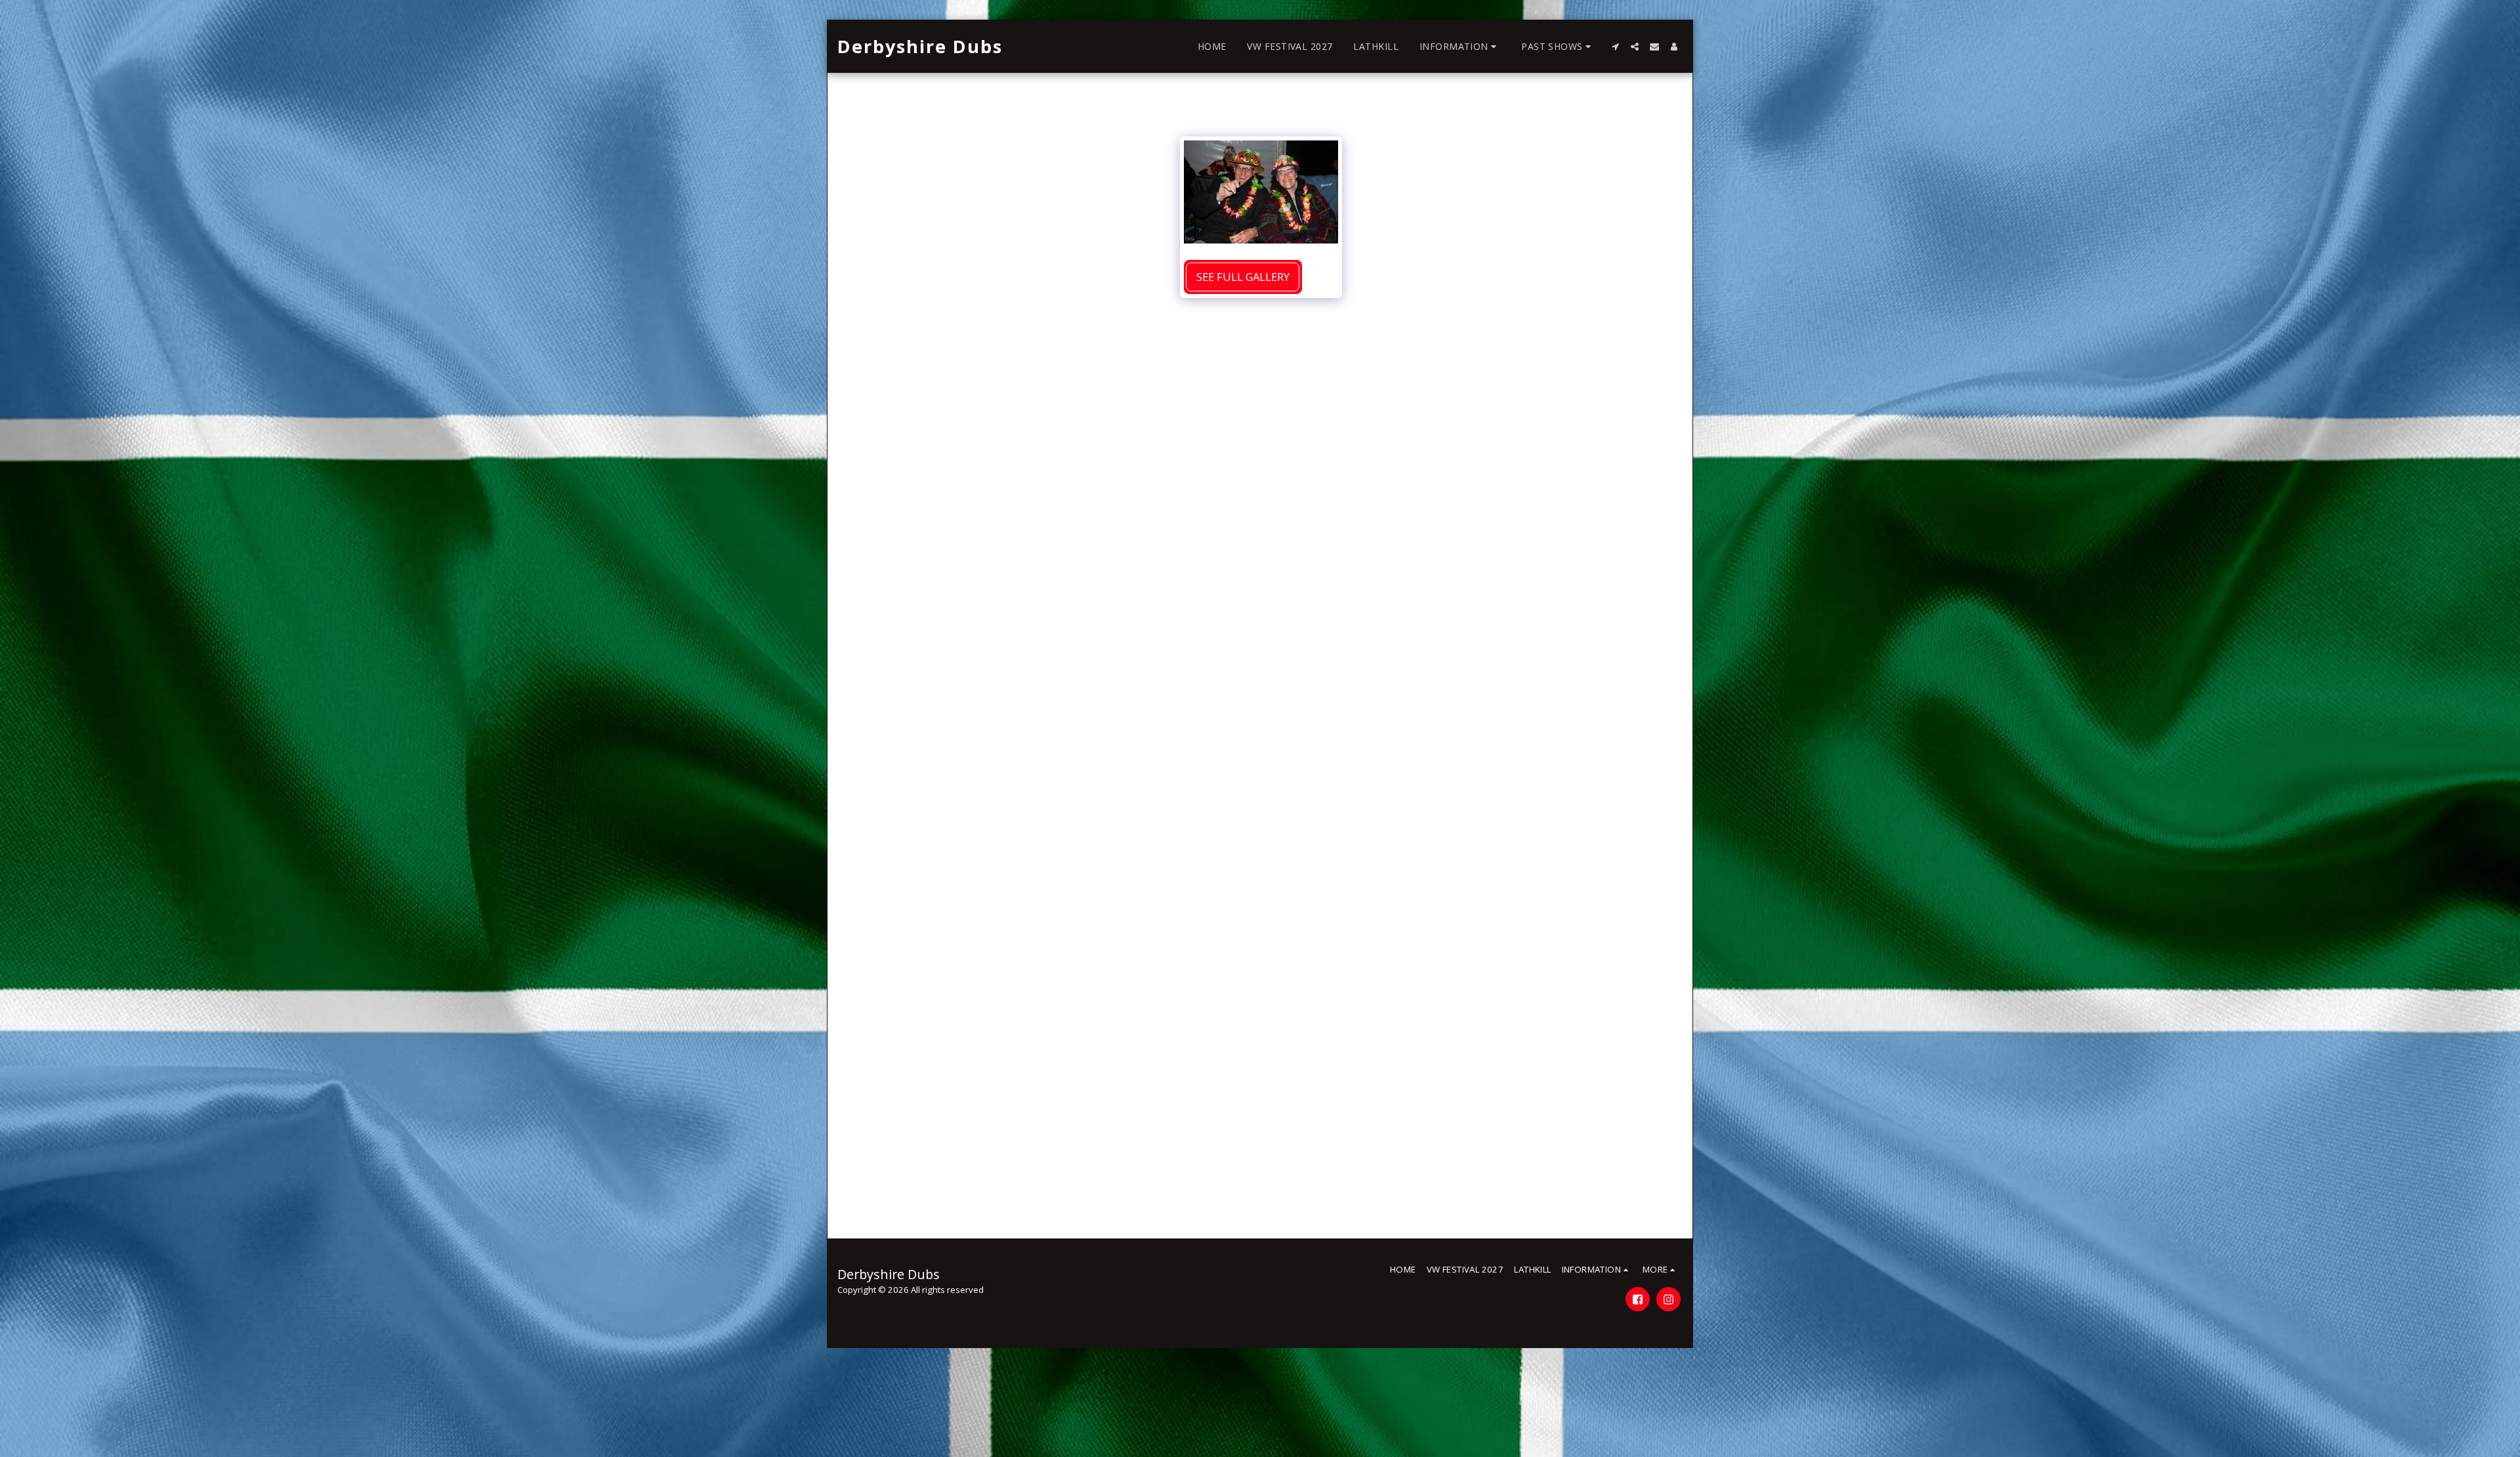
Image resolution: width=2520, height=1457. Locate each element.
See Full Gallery (1243, 277)
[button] (1460, 47)
